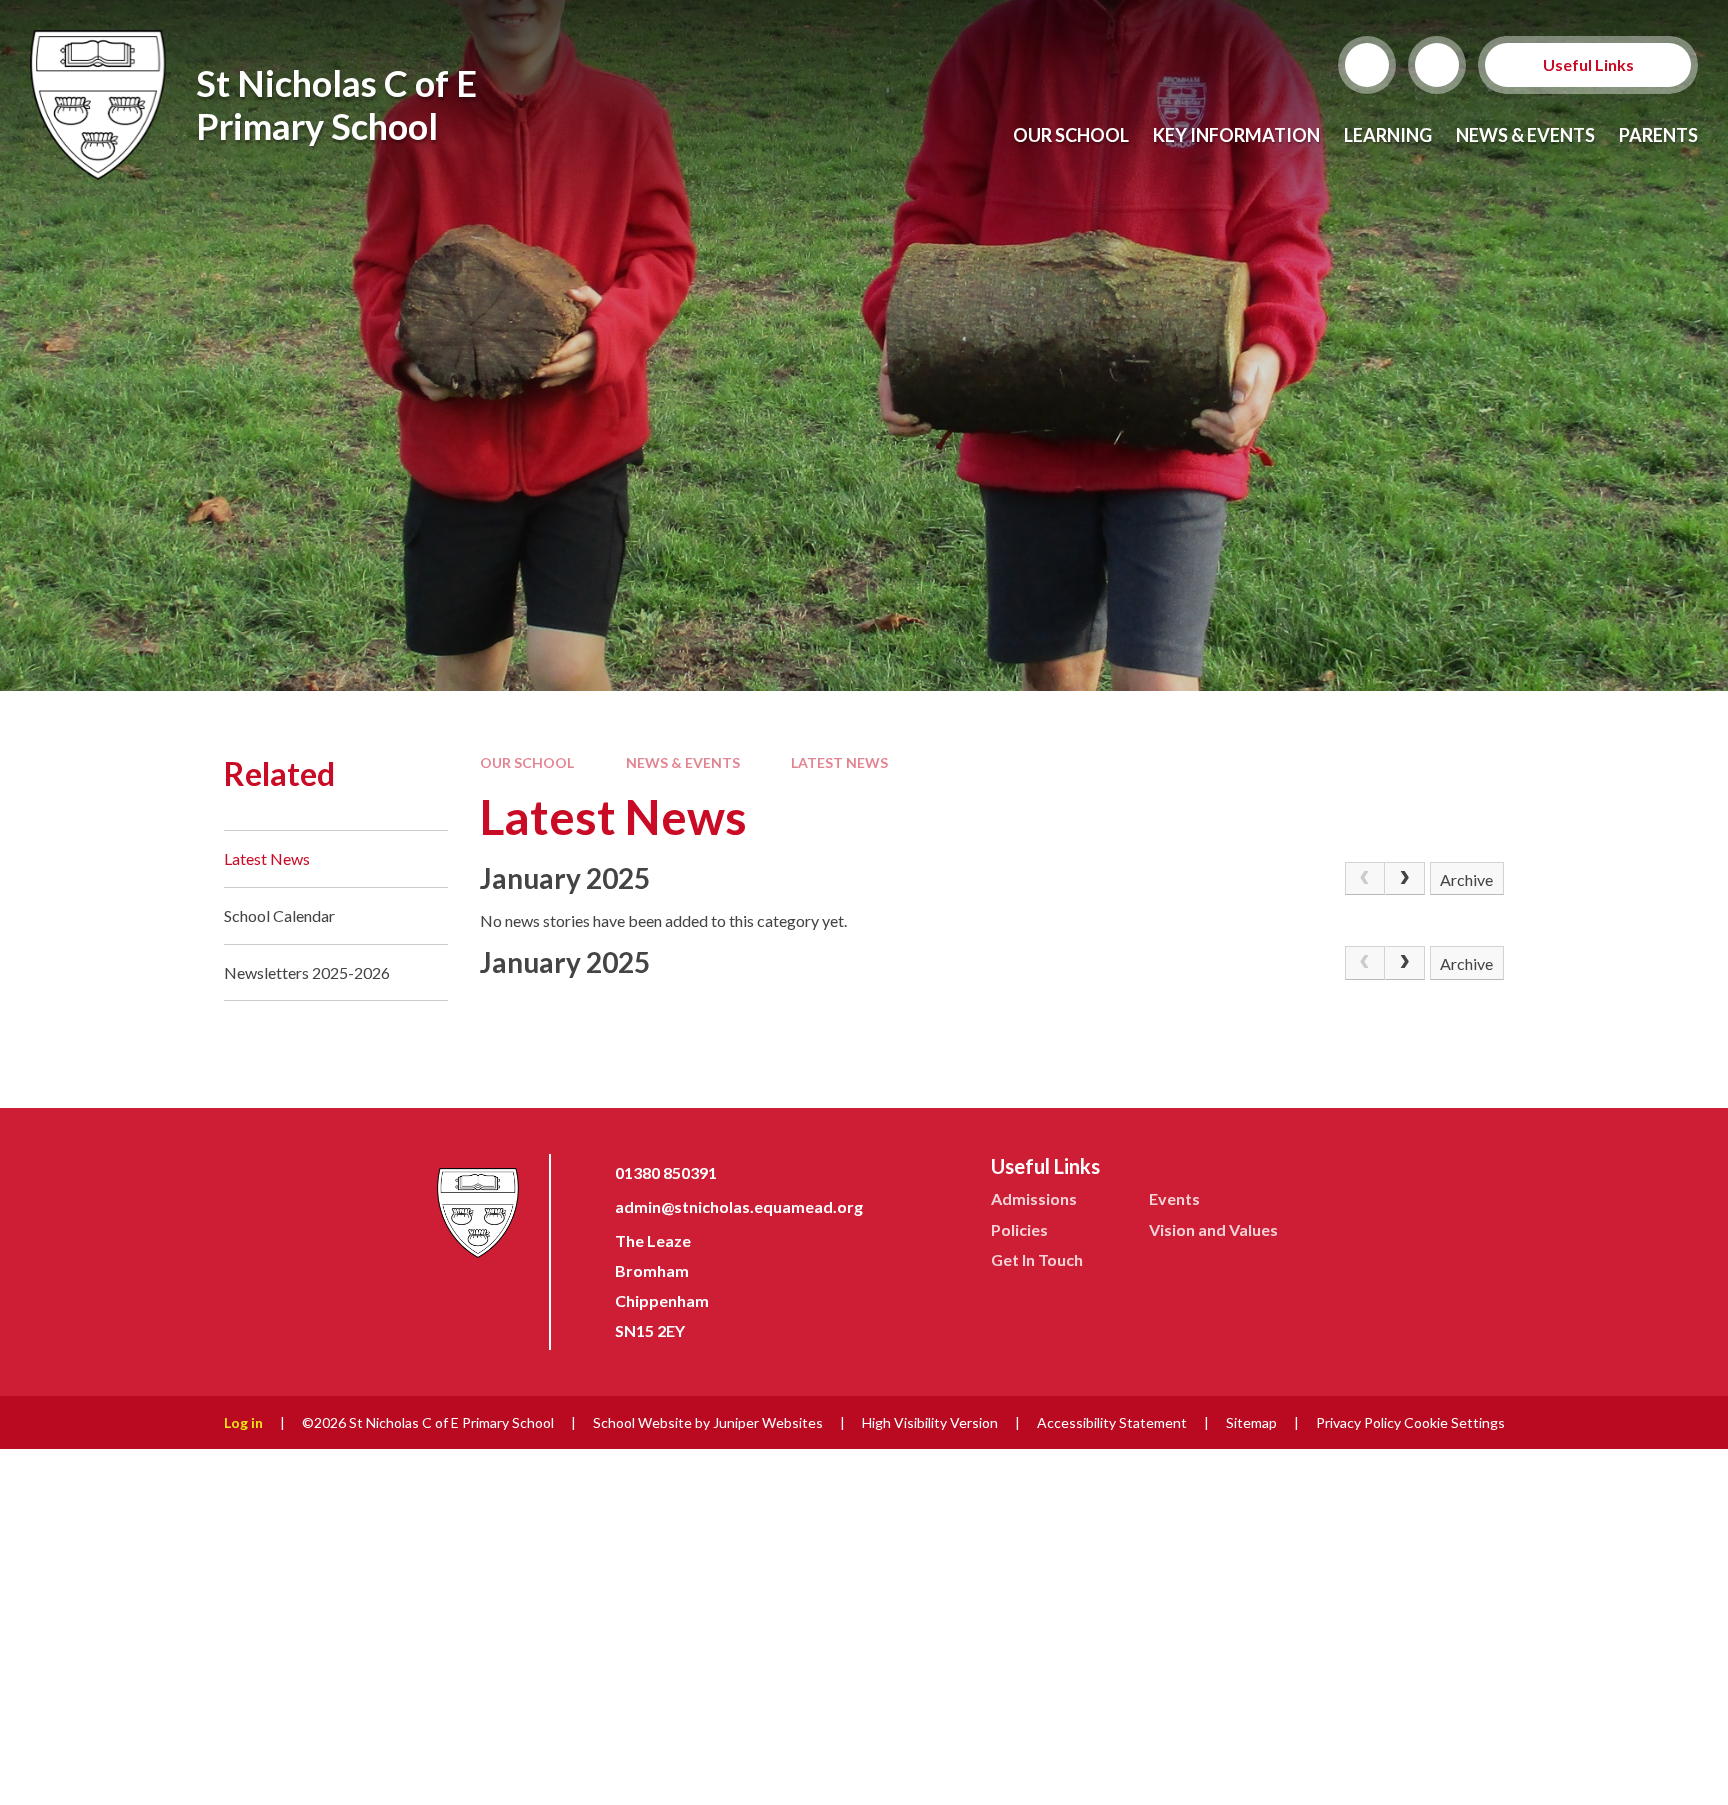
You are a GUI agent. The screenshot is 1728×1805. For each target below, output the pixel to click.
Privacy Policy (1358, 1422)
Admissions (1034, 1198)
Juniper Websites (768, 1422)
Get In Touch (1037, 1259)
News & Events (683, 762)
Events (1174, 1198)
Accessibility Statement (1112, 1422)
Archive (1466, 879)
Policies (1019, 1229)
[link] (1365, 879)
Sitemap (1251, 1422)
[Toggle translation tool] (1437, 65)
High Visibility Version (930, 1422)
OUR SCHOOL (527, 762)
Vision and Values (1213, 1229)
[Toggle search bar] (1367, 65)
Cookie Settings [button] (1454, 1422)
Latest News (839, 762)
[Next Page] (1405, 879)
